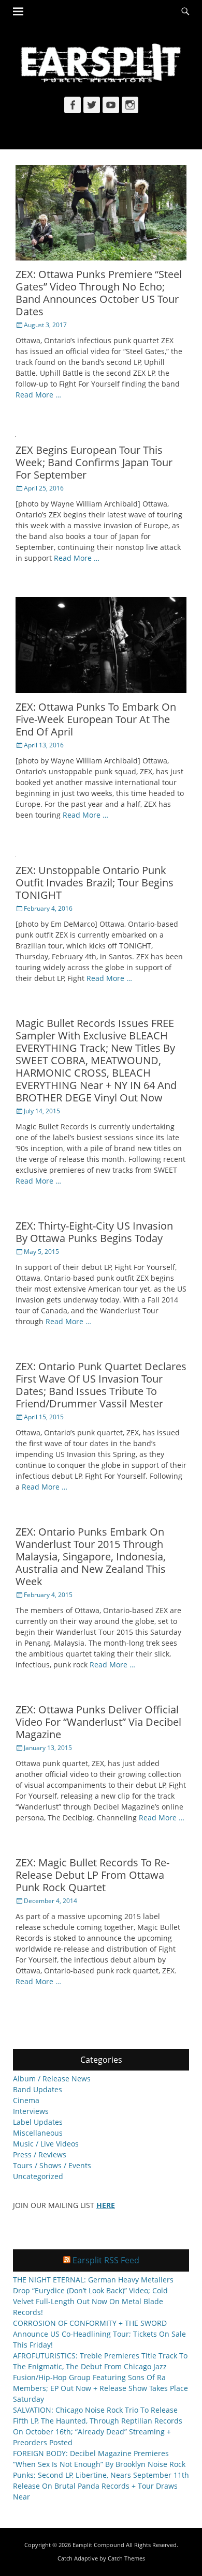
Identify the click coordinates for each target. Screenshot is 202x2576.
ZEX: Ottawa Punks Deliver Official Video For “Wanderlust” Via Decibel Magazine (98, 1722)
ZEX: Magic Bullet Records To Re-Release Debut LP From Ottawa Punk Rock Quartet (92, 1875)
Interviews (31, 2111)
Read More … (38, 395)
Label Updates (38, 2122)
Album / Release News (52, 2079)
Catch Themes (126, 2558)
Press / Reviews (40, 2155)
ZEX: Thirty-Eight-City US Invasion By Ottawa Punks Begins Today (94, 1232)
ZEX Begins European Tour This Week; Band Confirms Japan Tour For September (94, 462)
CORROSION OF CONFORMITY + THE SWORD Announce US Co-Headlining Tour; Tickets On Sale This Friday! (99, 2334)
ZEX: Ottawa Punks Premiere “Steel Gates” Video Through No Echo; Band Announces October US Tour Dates (99, 293)
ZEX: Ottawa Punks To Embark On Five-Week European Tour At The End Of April (96, 719)
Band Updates (38, 2089)
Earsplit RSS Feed (106, 2260)
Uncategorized (38, 2176)
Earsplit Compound (98, 2545)
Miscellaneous (38, 2133)
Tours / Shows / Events (52, 2165)
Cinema (26, 2100)
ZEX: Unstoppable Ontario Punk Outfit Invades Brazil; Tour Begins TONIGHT (95, 883)
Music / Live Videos (46, 2144)
